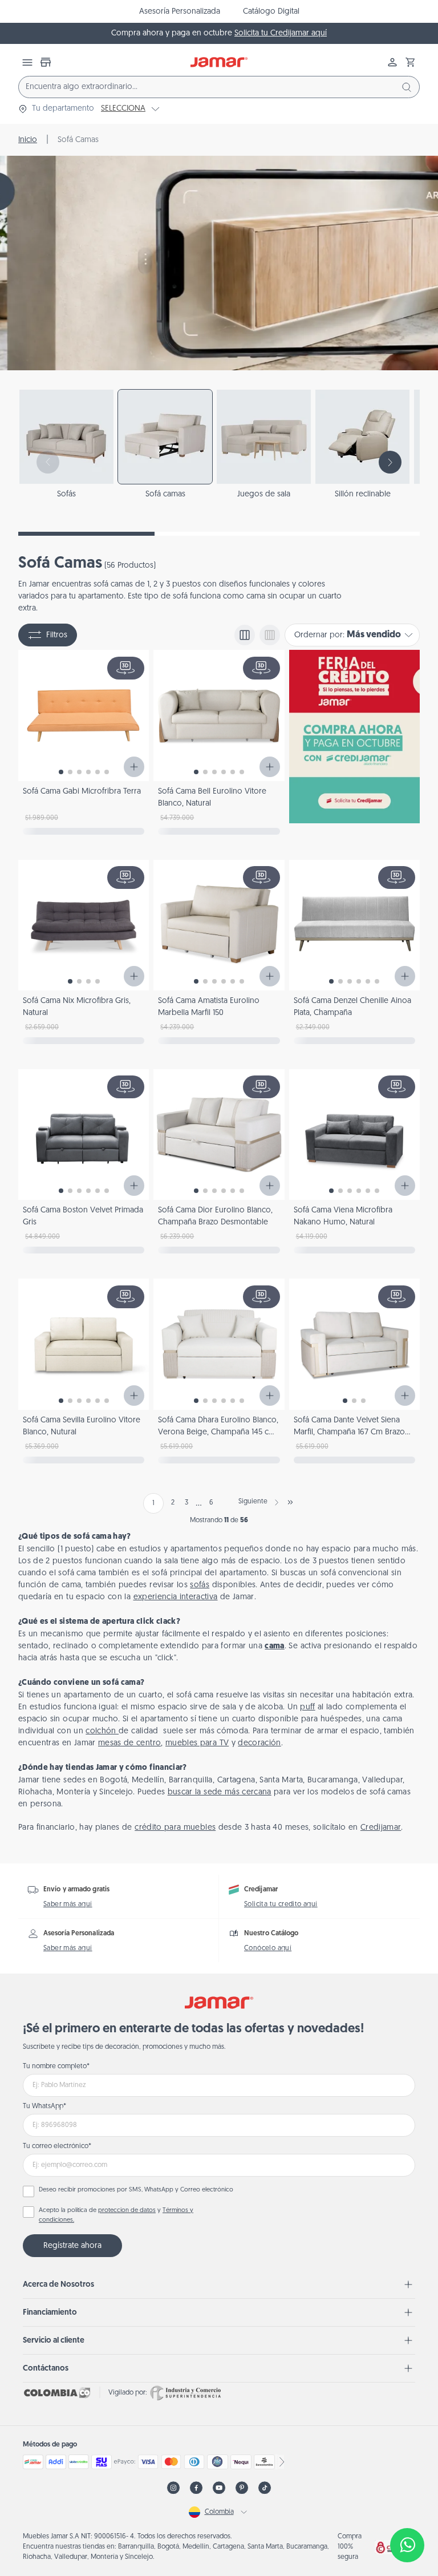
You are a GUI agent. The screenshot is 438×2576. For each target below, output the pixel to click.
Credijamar (381, 1828)
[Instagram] (173, 2488)
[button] (411, 62)
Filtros (57, 635)
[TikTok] (265, 2488)
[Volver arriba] (407, 2508)
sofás (200, 1585)
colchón (102, 1731)
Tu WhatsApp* (44, 2106)
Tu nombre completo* (56, 2067)
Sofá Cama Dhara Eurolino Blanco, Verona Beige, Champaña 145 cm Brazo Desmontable (218, 1432)
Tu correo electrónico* (57, 2146)
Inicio (28, 140)
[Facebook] (196, 2488)
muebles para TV (197, 1743)
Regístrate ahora (72, 2246)
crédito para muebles (175, 1828)
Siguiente (253, 1502)
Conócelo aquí (268, 1948)
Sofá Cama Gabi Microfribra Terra (82, 792)
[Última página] (290, 1502)
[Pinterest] (242, 2488)
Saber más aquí (68, 1904)
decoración (259, 1743)
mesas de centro (129, 1743)
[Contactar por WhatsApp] (407, 2545)
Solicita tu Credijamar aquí (281, 33)
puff (307, 1707)
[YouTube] (219, 2488)
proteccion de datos (127, 2211)
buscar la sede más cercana (220, 1792)
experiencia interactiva (176, 1597)
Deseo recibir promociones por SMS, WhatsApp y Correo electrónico (136, 2190)
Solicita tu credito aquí (281, 1904)
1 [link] (153, 1503)
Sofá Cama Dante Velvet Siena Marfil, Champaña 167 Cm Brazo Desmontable (349, 1432)
